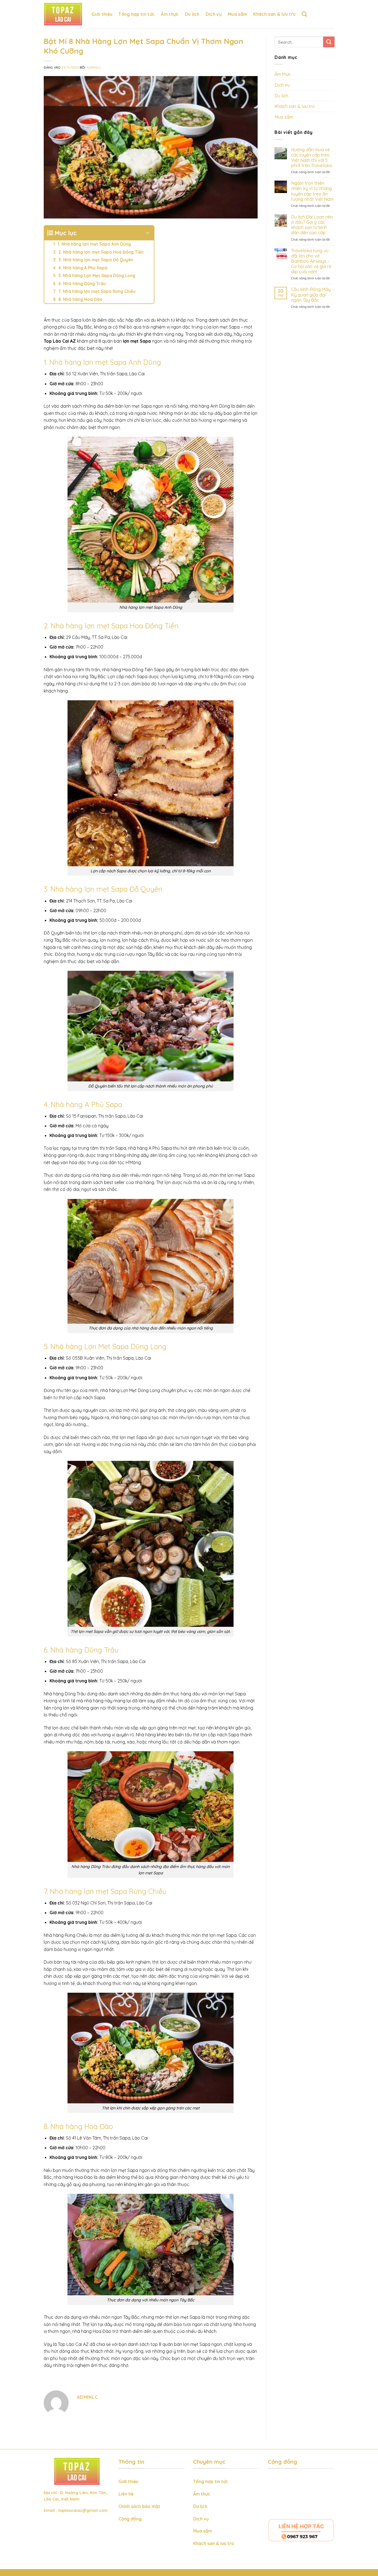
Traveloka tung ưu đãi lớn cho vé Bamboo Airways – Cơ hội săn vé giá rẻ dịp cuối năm (311, 261)
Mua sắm (237, 14)
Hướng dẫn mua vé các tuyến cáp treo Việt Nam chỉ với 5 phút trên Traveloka (311, 158)
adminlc (94, 67)
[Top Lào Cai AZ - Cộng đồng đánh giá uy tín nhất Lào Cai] (64, 14)
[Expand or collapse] (148, 233)
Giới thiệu (102, 14)
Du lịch (192, 14)
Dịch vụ (214, 14)
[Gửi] (329, 42)
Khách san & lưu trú (274, 14)
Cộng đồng (130, 2519)
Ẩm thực (170, 14)
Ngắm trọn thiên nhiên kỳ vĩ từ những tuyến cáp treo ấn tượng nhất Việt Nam (312, 191)
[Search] (304, 14)
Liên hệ (126, 2494)
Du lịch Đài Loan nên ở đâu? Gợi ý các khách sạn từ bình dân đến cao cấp (312, 225)
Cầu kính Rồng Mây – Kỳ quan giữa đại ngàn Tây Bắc (312, 295)
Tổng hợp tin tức (137, 14)
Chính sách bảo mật (139, 2506)
